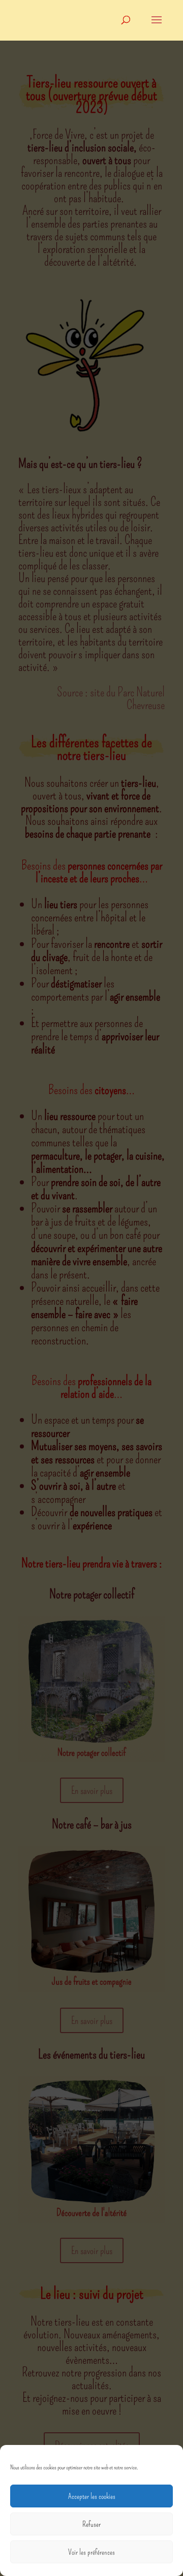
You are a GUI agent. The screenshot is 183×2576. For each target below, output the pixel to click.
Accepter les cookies (92, 2496)
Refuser (91, 2524)
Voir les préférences (91, 2552)
